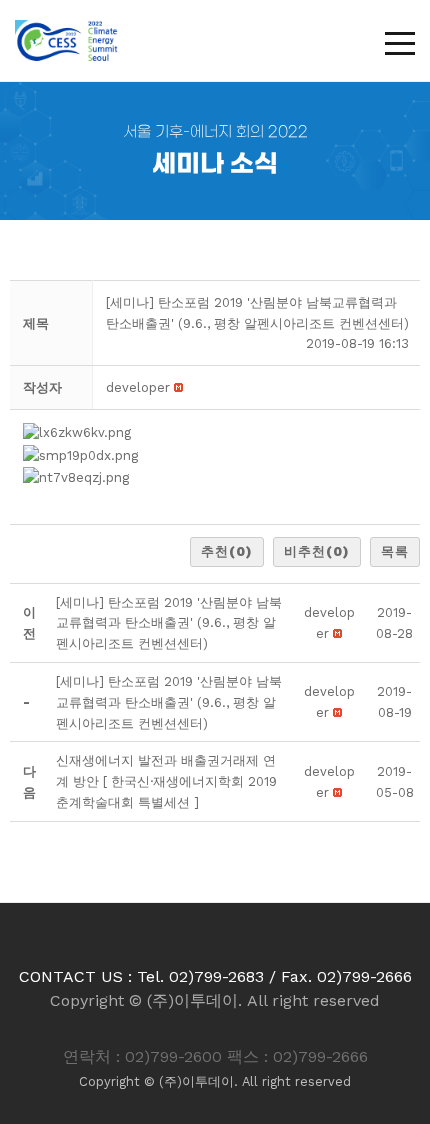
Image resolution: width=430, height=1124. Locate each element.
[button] (138, 387)
